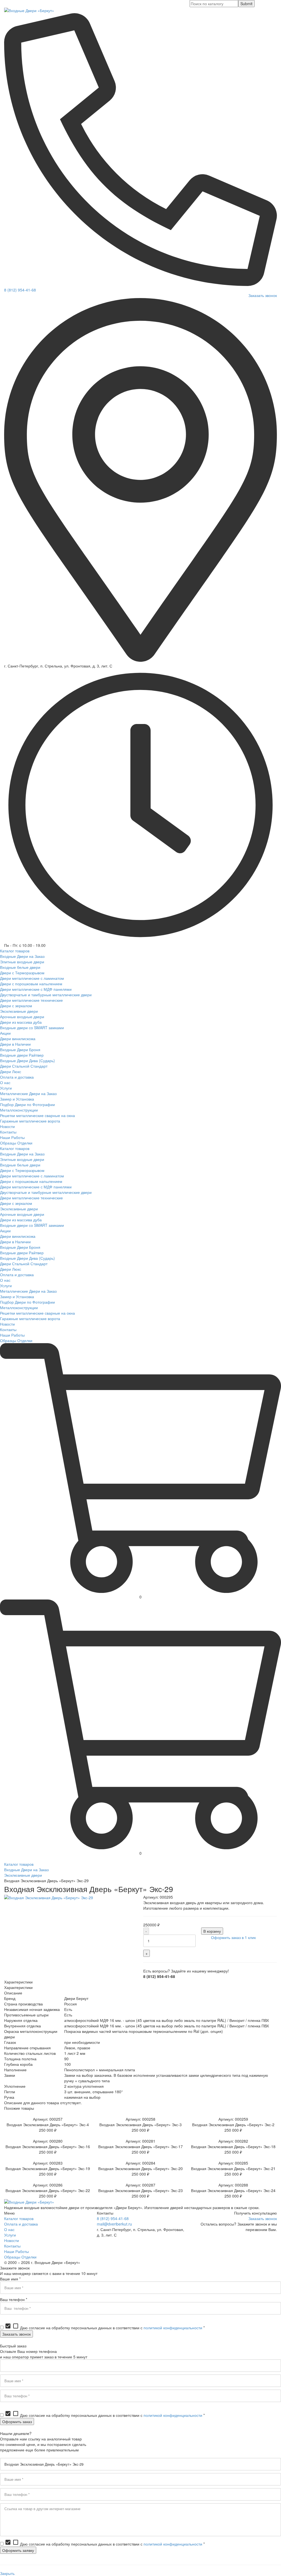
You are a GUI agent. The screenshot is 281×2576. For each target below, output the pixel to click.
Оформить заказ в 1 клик (233, 1937)
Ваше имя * (10, 2279)
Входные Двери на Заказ (26, 1870)
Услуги (10, 2235)
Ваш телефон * (14, 2299)
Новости (12, 2240)
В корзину (212, 1931)
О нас (9, 2229)
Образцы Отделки (20, 2257)
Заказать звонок (263, 295)
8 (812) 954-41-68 (20, 290)
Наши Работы (16, 2251)
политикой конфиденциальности (173, 2328)
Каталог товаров (19, 1864)
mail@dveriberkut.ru (114, 2224)
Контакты (12, 2246)
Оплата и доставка (21, 2224)
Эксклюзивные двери (23, 1875)
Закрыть (7, 2573)
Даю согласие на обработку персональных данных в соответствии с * (105, 2328)
